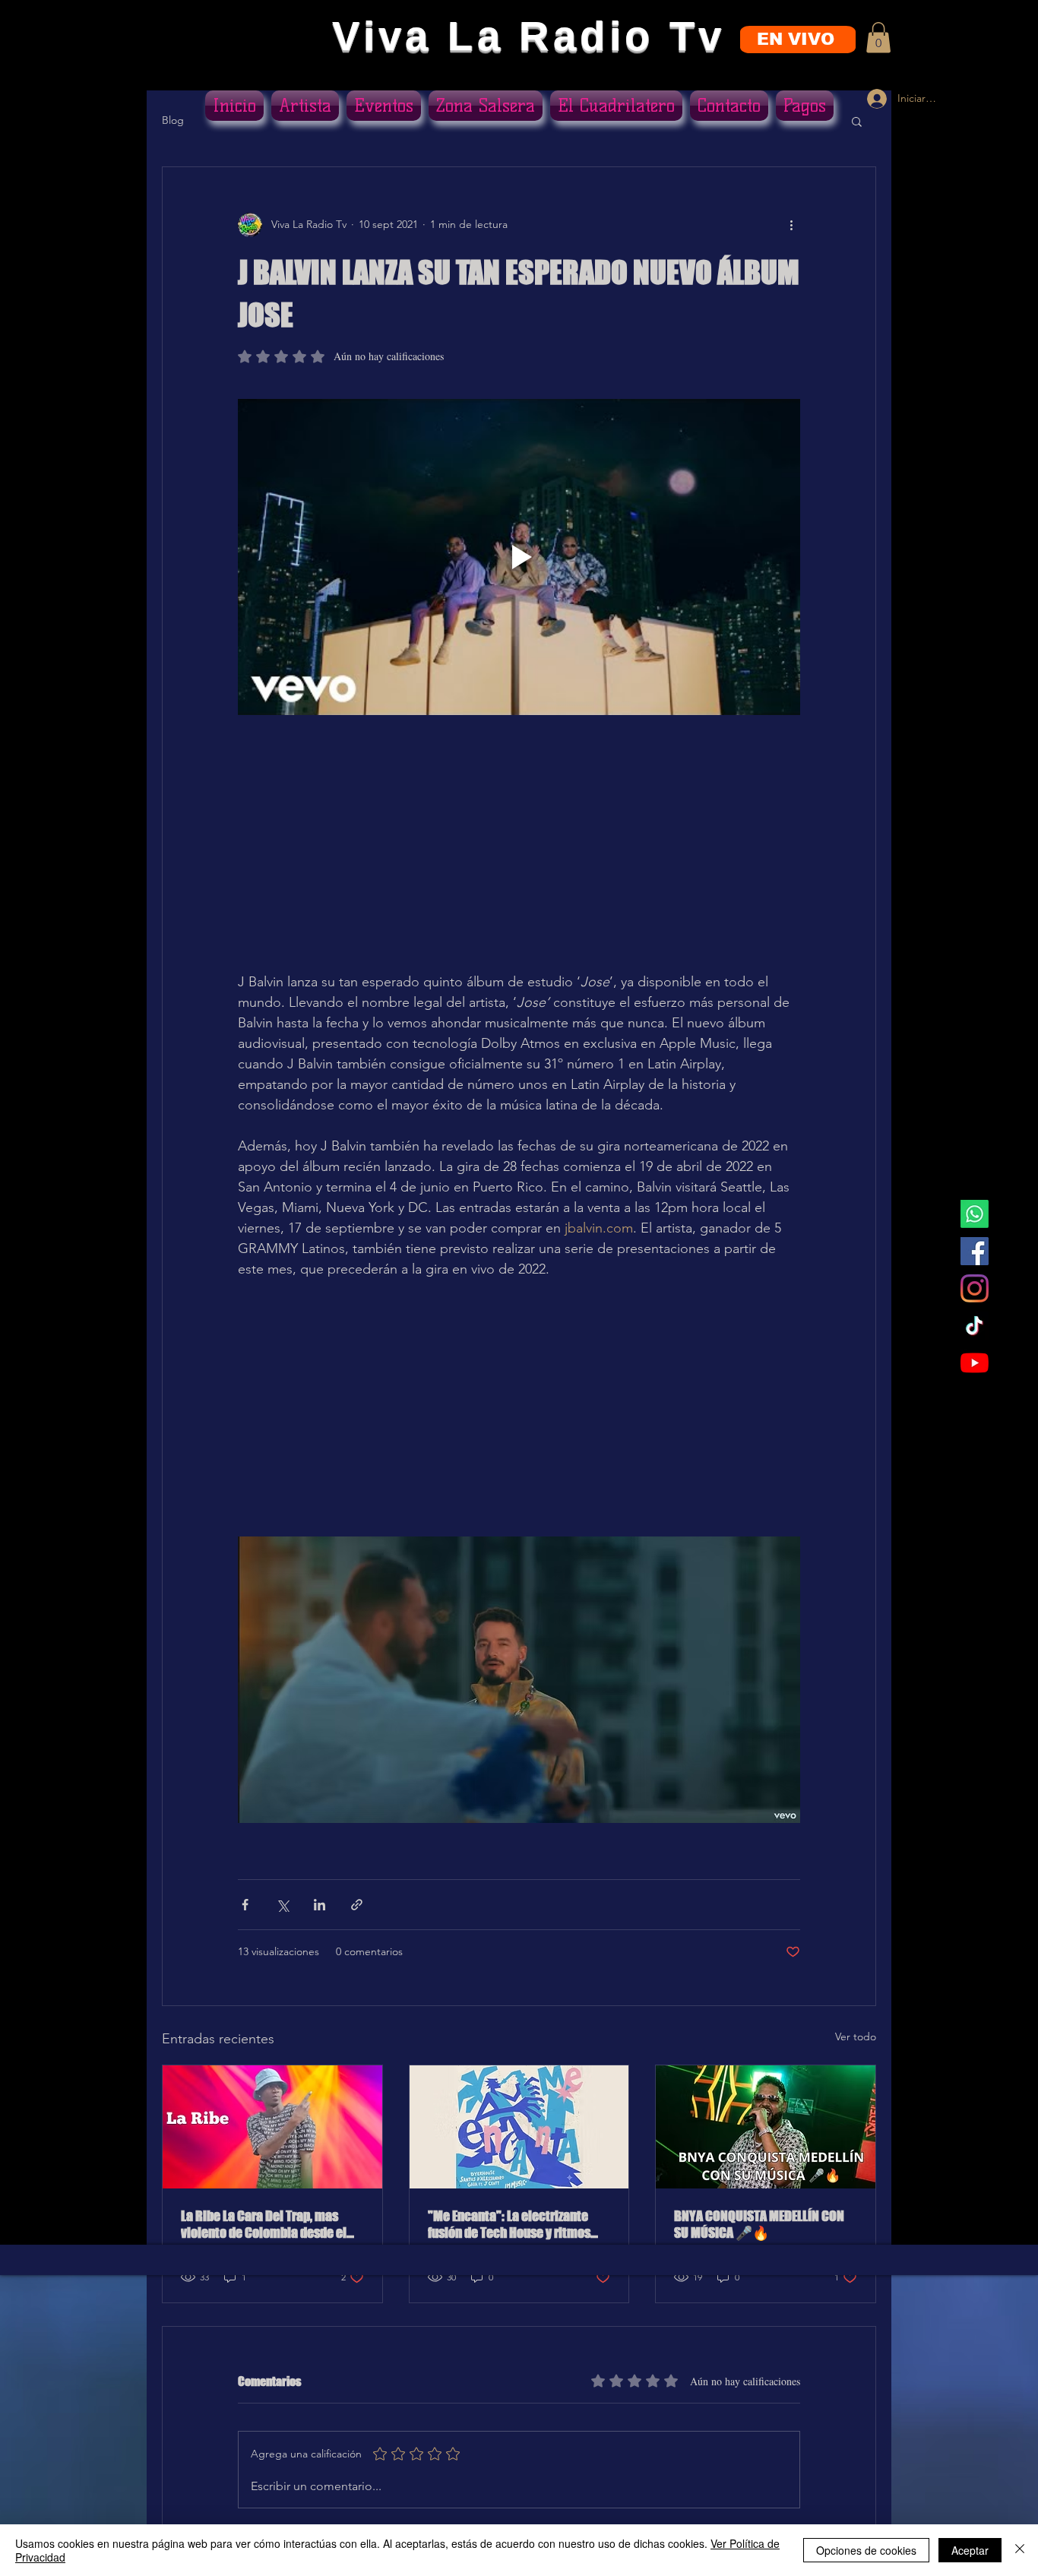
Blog (173, 120)
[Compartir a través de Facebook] (245, 1905)
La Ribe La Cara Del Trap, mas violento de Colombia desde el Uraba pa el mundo (264, 2224)
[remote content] (519, 843)
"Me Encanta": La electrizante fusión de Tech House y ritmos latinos (509, 2224)
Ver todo (856, 2036)
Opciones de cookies (866, 2550)
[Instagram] (975, 1288)
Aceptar (970, 2550)
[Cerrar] (1020, 2550)
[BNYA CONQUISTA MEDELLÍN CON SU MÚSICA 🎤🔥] (766, 2127)
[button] (878, 38)
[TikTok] (975, 1326)
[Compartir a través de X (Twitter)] (282, 1905)
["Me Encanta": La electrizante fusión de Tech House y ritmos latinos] (519, 2127)
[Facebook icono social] (975, 1251)
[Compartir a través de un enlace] (357, 1905)
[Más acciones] (791, 225)
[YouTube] (975, 1363)
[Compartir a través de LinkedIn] (320, 1905)
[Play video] (519, 557)
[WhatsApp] (975, 1214)
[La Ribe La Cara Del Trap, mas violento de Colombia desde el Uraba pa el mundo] (272, 2127)
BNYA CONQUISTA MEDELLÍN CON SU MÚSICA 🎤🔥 (759, 2224)
